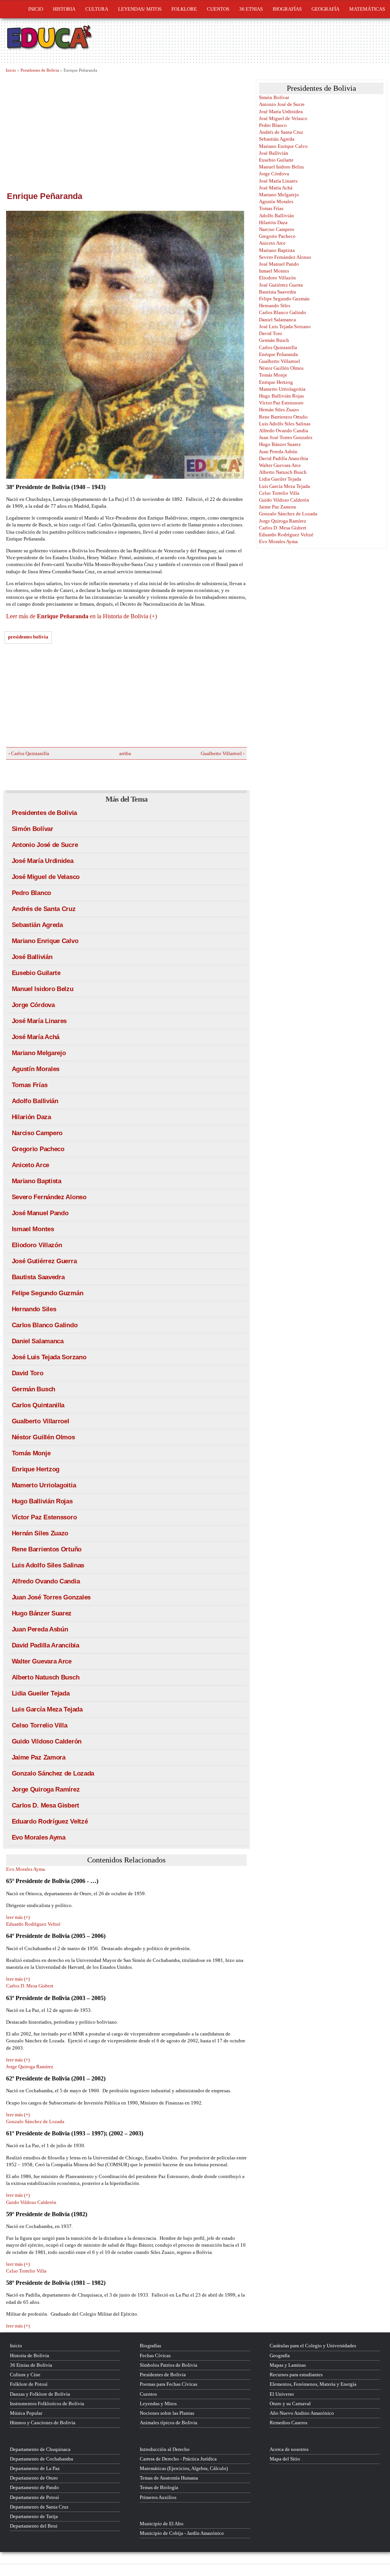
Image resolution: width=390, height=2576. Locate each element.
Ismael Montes (33, 1229)
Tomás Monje (31, 1453)
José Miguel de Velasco (46, 877)
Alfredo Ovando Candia (46, 1581)
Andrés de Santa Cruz (44, 909)
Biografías (287, 9)
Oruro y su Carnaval (290, 2404)
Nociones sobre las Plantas (167, 2413)
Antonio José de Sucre (45, 845)
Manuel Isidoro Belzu (43, 989)
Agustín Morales (36, 1069)
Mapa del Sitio (285, 2459)
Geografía (325, 9)
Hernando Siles (34, 1309)
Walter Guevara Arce (42, 1661)
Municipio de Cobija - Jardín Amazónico (182, 2533)
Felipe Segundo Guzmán (48, 1293)
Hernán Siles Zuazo (40, 1533)
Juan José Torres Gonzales (51, 1597)
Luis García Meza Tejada (47, 1709)
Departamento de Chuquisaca (40, 2449)
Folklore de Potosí (29, 2384)
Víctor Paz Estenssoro (44, 1517)
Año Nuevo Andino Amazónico (302, 2413)
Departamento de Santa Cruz (39, 2507)
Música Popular (26, 2413)
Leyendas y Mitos (158, 2404)
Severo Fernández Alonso (49, 1197)
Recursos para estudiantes (296, 2375)
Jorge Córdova (33, 1005)
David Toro (28, 1373)
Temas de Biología (159, 2487)
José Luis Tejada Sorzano (49, 1357)
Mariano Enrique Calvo (45, 941)
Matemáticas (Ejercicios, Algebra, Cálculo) (184, 2468)
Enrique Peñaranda (278, 354)
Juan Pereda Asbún (40, 1629)
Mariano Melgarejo (39, 1053)
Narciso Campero (37, 1133)
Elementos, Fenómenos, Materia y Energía (313, 2384)
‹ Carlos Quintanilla (29, 753)
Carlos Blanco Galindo (45, 1325)
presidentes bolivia (28, 637)
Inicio (36, 9)
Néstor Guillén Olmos (43, 1437)
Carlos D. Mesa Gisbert (46, 1805)
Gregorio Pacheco (38, 1149)
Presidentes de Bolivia (40, 70)
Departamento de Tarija (34, 2516)
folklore (184, 9)
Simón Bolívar (33, 829)
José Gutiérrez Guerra (44, 1261)
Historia (64, 9)
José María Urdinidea (43, 861)
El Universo (282, 2394)
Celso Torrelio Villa (40, 1725)
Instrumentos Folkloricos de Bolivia (47, 2404)
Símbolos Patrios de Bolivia (169, 2365)
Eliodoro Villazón (37, 1245)
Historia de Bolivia (30, 2355)
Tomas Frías (30, 1085)
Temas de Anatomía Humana (169, 2478)
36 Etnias (251, 9)
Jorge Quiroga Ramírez (46, 1789)
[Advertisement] (126, 131)
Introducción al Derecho (165, 2449)
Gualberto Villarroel (41, 1421)
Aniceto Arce (30, 1165)
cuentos (218, 9)
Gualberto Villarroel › (223, 753)
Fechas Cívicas (155, 2355)
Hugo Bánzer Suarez (42, 1613)
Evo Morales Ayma (39, 1837)
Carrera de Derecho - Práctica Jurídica (178, 2459)
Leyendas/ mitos (140, 9)
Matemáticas (367, 9)
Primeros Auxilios (158, 2497)
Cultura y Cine (25, 2375)
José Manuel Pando (40, 1213)
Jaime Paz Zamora (39, 1757)
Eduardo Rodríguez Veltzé (50, 1821)
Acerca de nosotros (289, 2449)
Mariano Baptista (37, 1181)
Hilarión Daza (31, 1117)
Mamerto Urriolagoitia (44, 1485)
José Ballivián (32, 957)
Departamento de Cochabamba (42, 2459)
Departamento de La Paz (35, 2468)
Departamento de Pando (34, 2487)
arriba (124, 753)
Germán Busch (34, 1389)
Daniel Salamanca (38, 1341)
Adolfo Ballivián (35, 1101)
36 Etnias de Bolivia (31, 2365)
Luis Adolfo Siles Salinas (48, 1565)
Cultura (97, 9)
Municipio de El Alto (162, 2524)
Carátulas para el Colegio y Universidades (313, 2346)
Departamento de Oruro (34, 2478)
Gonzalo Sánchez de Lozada (53, 1773)
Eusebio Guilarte (36, 973)
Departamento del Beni (34, 2526)
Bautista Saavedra (38, 1277)
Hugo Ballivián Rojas (42, 1501)
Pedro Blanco (31, 893)
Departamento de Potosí (34, 2497)
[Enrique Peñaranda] (127, 345)
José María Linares (39, 1021)
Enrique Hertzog (36, 1469)
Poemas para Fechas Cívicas (169, 2384)
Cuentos (148, 2394)
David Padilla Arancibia (46, 1645)
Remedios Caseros (289, 2423)
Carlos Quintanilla (38, 1405)
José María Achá (36, 1037)
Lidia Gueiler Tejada (41, 1693)
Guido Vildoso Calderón (47, 1741)
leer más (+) (18, 1917)
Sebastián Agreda (37, 925)
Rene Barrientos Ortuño (47, 1549)
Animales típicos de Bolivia (169, 2423)
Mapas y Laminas (288, 2365)
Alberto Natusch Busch (46, 1677)
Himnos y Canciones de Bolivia (43, 2423)
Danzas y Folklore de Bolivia (40, 2394)
